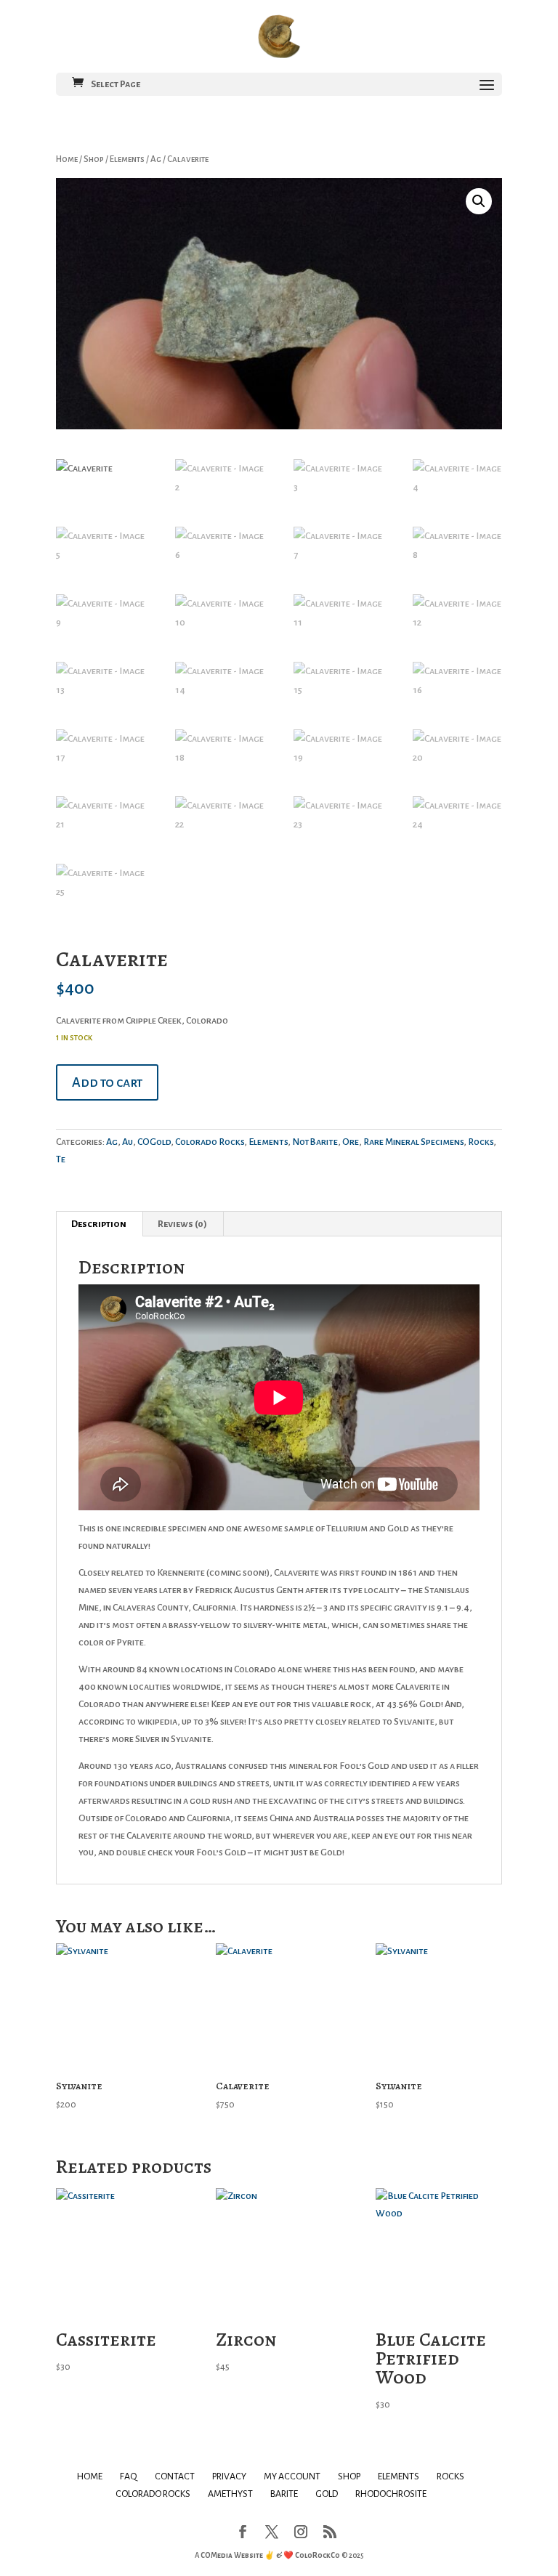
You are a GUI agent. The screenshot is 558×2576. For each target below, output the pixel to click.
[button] (479, 201)
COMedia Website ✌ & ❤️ (248, 2555)
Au (128, 1142)
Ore (351, 1142)
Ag (156, 159)
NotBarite (315, 1142)
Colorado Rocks (210, 1142)
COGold (154, 1142)
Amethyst (230, 2494)
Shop (94, 159)
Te (61, 1159)
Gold (327, 2494)
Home (67, 159)
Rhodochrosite (391, 2494)
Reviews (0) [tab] (182, 1224)
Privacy (229, 2476)
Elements (127, 159)
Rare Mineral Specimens (413, 1142)
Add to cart (107, 1082)
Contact (175, 2476)
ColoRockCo (318, 2555)
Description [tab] (99, 1224)
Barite (284, 2494)
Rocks (481, 1142)
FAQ (129, 2476)
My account (292, 2476)
